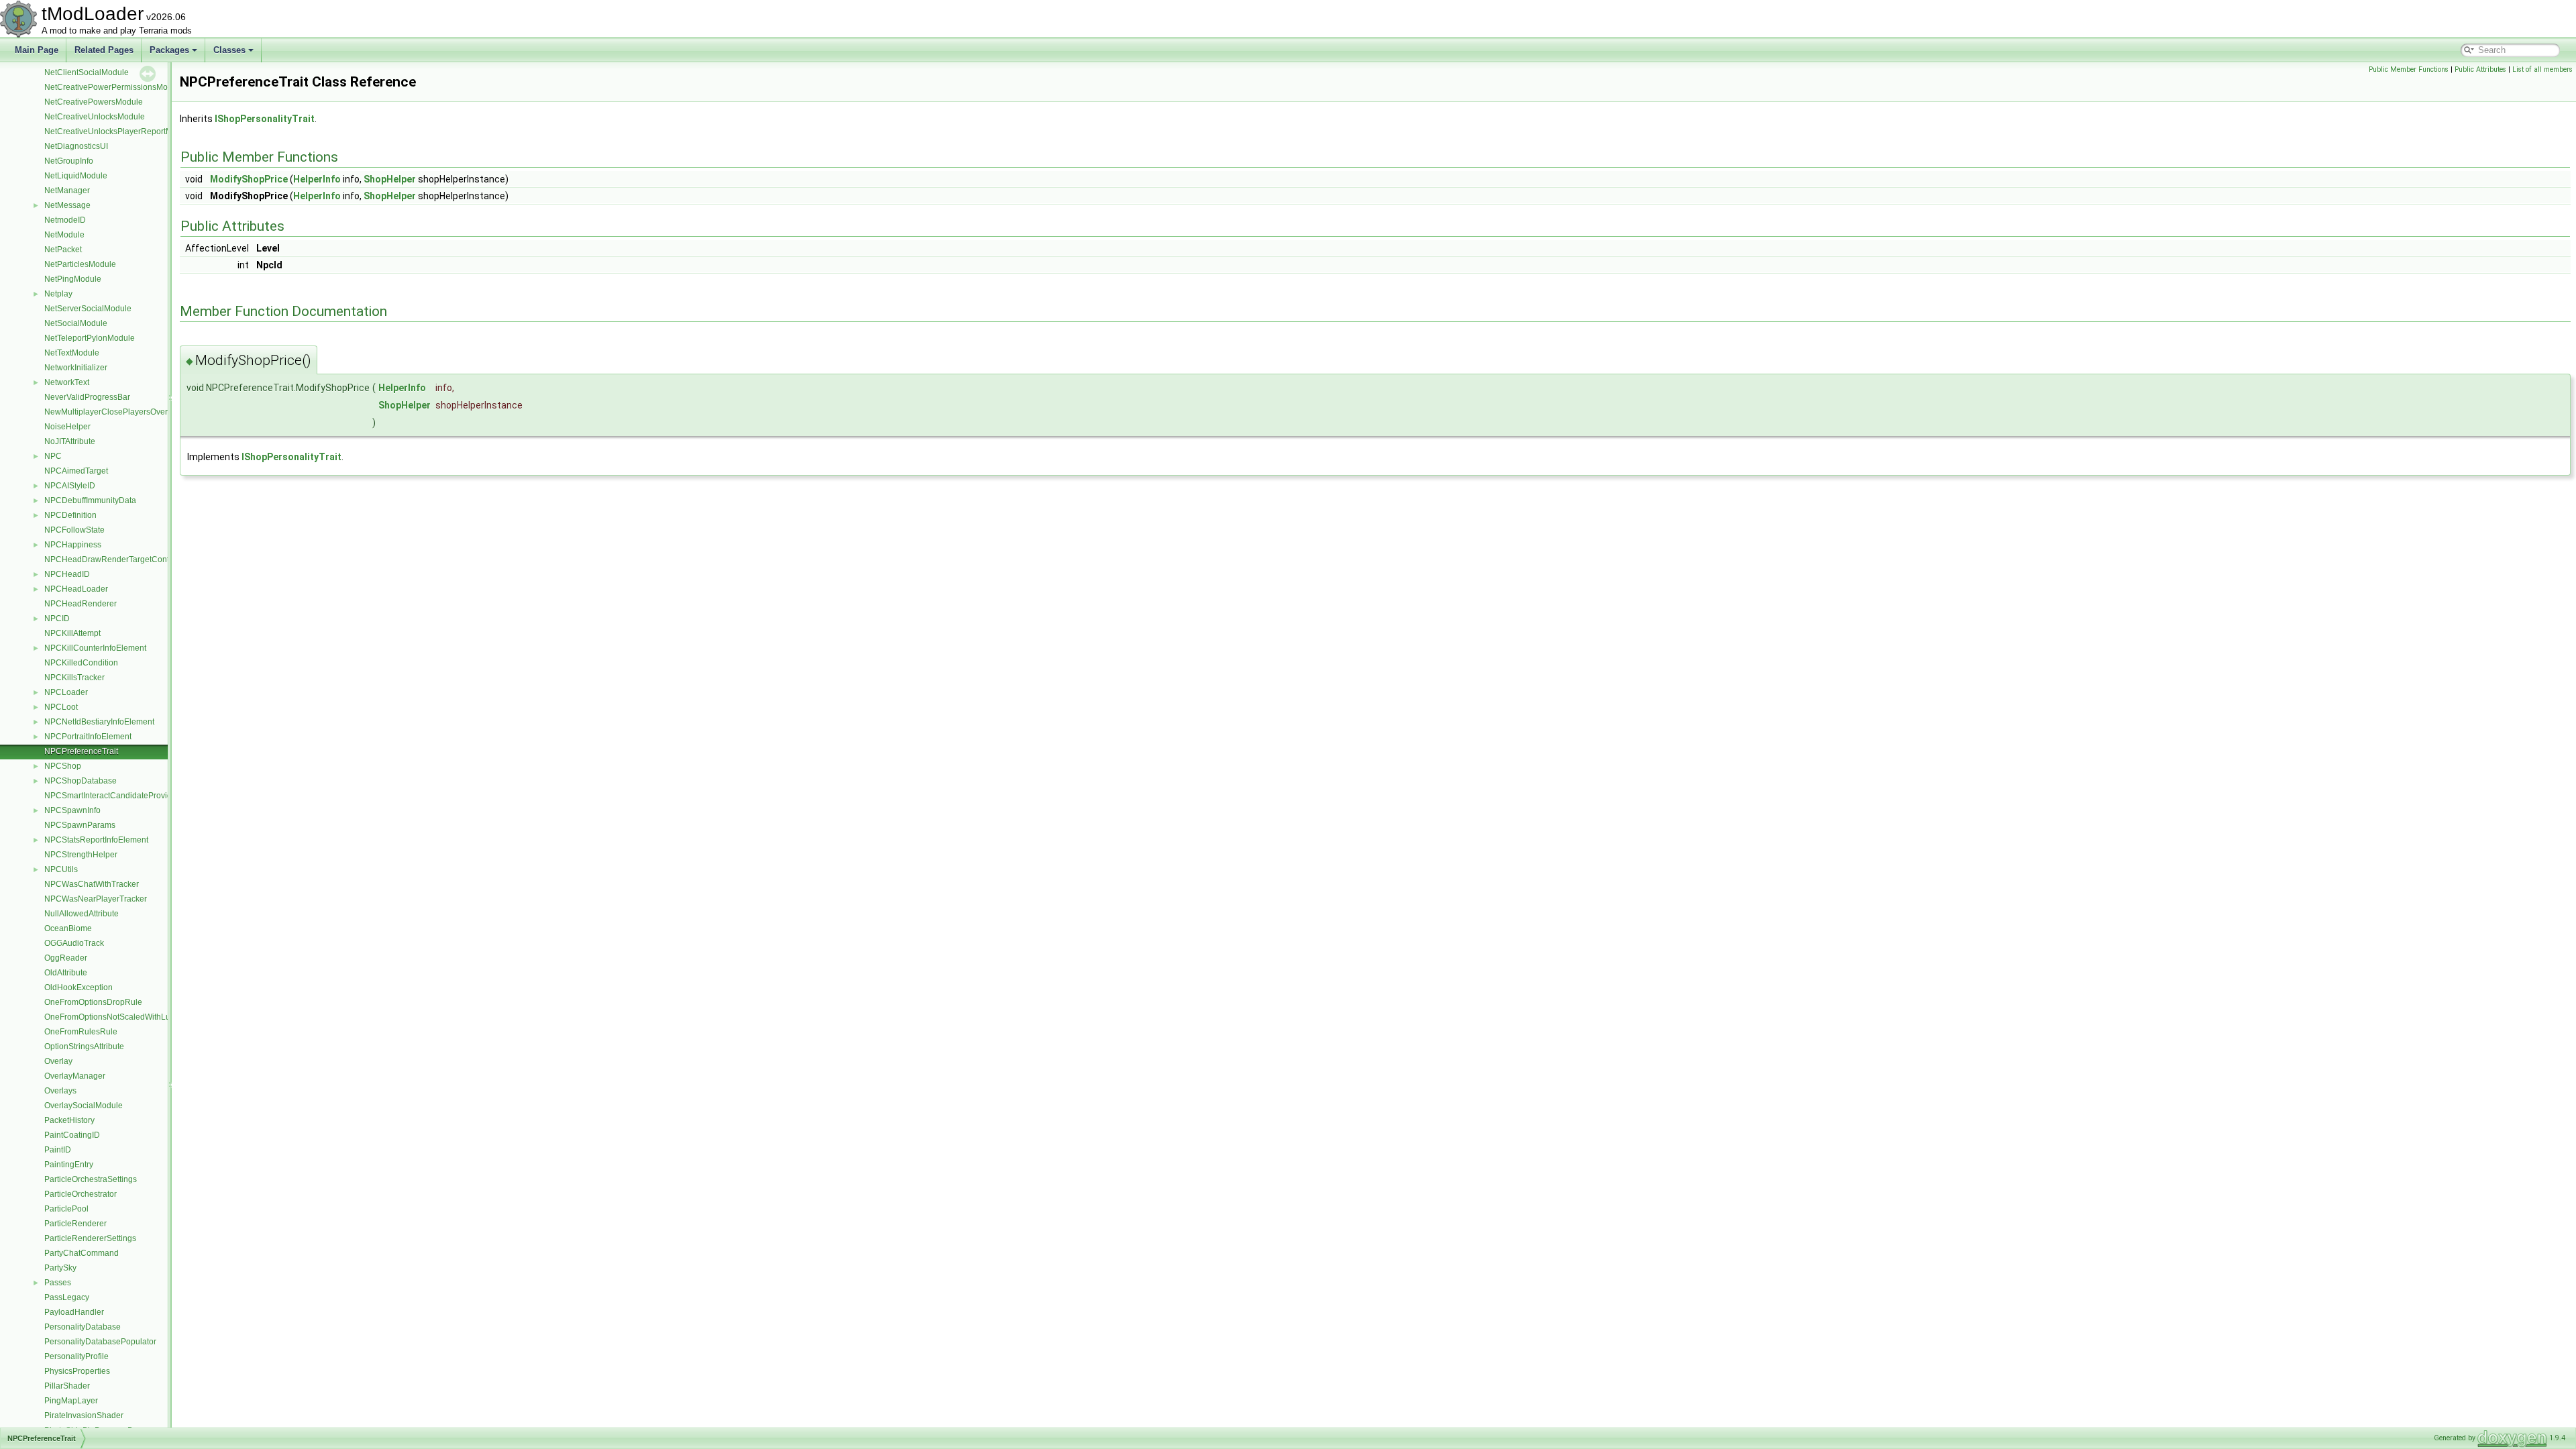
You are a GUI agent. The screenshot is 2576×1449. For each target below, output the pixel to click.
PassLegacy (67, 1297)
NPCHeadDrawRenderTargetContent (112, 559)
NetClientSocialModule (87, 72)
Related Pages (104, 50)
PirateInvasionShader (84, 1415)
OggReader (66, 958)
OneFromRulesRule (81, 1032)
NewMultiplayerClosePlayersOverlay (111, 412)
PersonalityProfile (76, 1356)
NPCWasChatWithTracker (92, 884)
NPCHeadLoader (76, 589)
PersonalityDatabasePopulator (100, 1342)
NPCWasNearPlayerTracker (96, 899)
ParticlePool (66, 1209)
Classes (229, 50)
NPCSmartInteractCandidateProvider (112, 796)
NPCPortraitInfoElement (88, 737)
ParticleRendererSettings (90, 1238)
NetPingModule (73, 279)
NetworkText (67, 382)
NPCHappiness (73, 545)
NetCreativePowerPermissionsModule (114, 87)
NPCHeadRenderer (80, 604)
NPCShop (63, 766)
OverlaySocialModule (84, 1106)
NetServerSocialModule (88, 309)
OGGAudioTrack (74, 943)
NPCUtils (61, 869)
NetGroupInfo (69, 161)
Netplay (58, 294)
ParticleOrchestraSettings (91, 1179)
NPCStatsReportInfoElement (96, 840)
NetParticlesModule (80, 264)
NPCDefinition (70, 515)
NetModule (64, 235)
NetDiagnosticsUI (76, 146)
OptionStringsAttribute (84, 1046)
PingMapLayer (71, 1401)
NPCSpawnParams (80, 825)
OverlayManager (75, 1076)
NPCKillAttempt (72, 633)
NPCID (57, 619)
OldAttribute (66, 973)
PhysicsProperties (77, 1371)
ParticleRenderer (75, 1224)
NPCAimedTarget (76, 471)
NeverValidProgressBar (87, 397)
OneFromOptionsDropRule (93, 1002)
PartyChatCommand (82, 1253)
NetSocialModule (76, 323)
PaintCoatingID (72, 1135)
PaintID (58, 1150)
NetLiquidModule (76, 176)
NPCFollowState (74, 530)
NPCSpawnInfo (72, 810)
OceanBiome (68, 928)
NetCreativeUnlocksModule (95, 117)
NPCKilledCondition (81, 663)
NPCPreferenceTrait (81, 751)
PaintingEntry (69, 1165)
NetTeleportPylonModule (90, 338)
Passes (58, 1283)
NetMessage (67, 205)
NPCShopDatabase (80, 781)
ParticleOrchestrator (80, 1194)
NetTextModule (72, 353)
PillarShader (67, 1386)
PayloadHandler (74, 1312)
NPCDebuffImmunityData (90, 500)
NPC (53, 456)
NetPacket (63, 250)
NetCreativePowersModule (94, 102)
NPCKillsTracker (74, 678)
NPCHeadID (67, 574)
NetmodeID (65, 220)
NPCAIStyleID (70, 486)
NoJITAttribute (70, 441)
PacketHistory (69, 1120)
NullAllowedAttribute (82, 914)
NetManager (67, 191)
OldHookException (78, 987)
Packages (169, 50)
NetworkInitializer (76, 368)
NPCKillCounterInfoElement (95, 648)
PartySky (60, 1268)
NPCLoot (61, 707)
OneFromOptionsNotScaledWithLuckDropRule (129, 1017)
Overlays (60, 1091)
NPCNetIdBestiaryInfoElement (99, 722)
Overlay (58, 1061)
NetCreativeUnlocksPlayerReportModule (119, 131)
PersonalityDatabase (83, 1327)
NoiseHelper (67, 427)
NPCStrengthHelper (81, 855)
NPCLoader (66, 692)
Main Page (37, 50)
